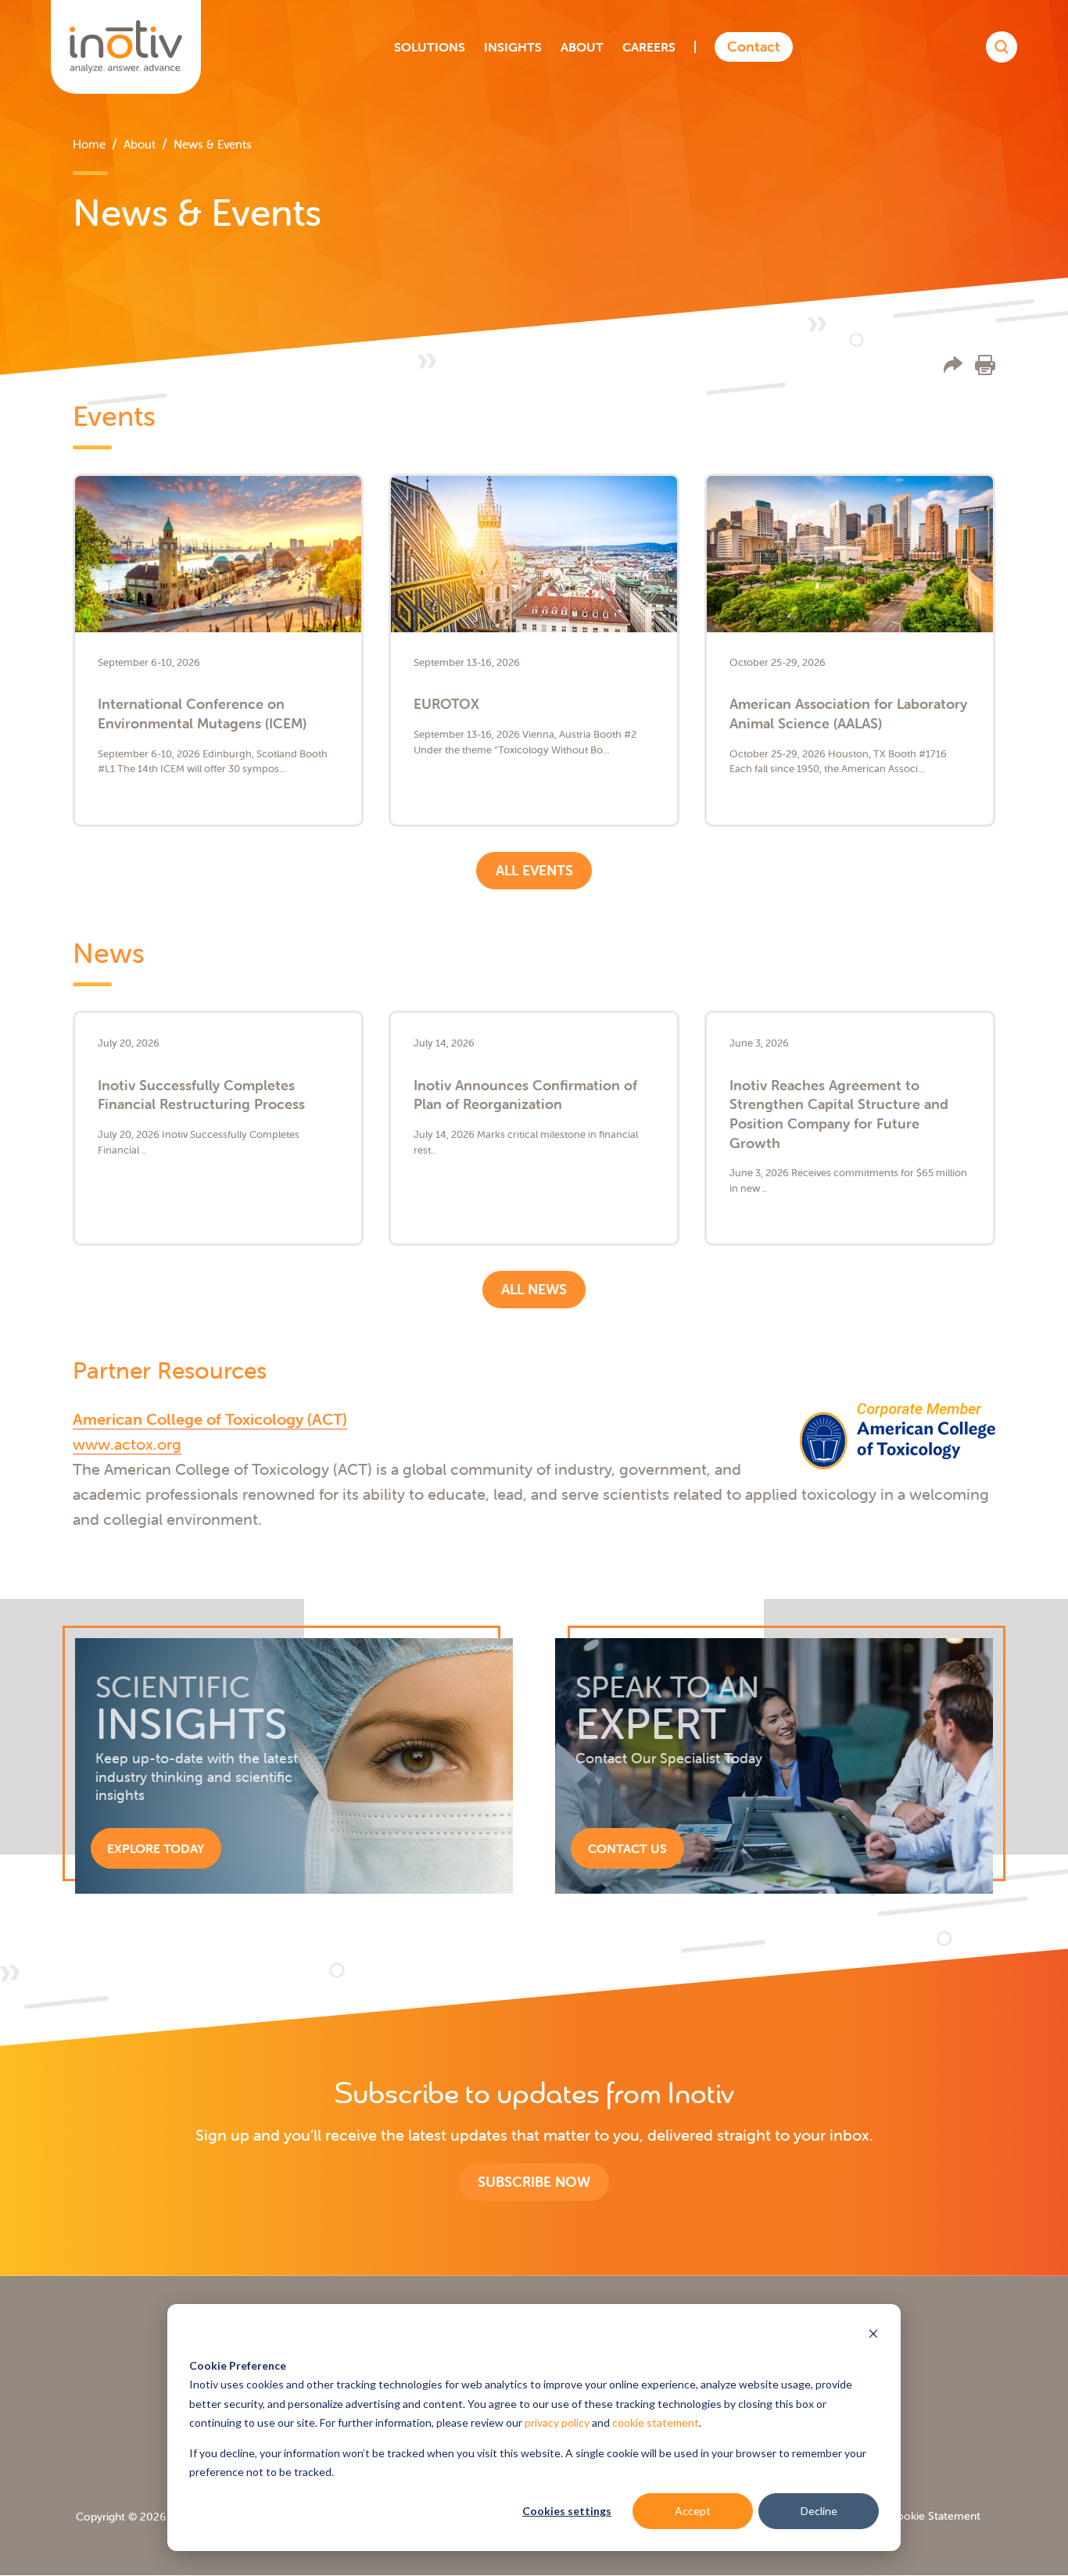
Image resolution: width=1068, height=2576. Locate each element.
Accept (693, 2511)
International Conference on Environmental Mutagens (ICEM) (202, 714)
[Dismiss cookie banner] (873, 2336)
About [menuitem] (140, 144)
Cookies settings (567, 2511)
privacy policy (557, 2422)
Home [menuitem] (89, 144)
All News (534, 1289)
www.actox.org (127, 1444)
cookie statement (656, 2422)
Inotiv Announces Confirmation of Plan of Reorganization (525, 1095)
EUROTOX (446, 704)
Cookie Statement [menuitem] (935, 2516)
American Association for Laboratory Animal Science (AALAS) (848, 714)
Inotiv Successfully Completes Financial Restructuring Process (201, 1095)
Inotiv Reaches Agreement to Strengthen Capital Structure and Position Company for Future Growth (839, 1114)
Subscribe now (534, 2182)
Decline (819, 2511)
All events (534, 870)
